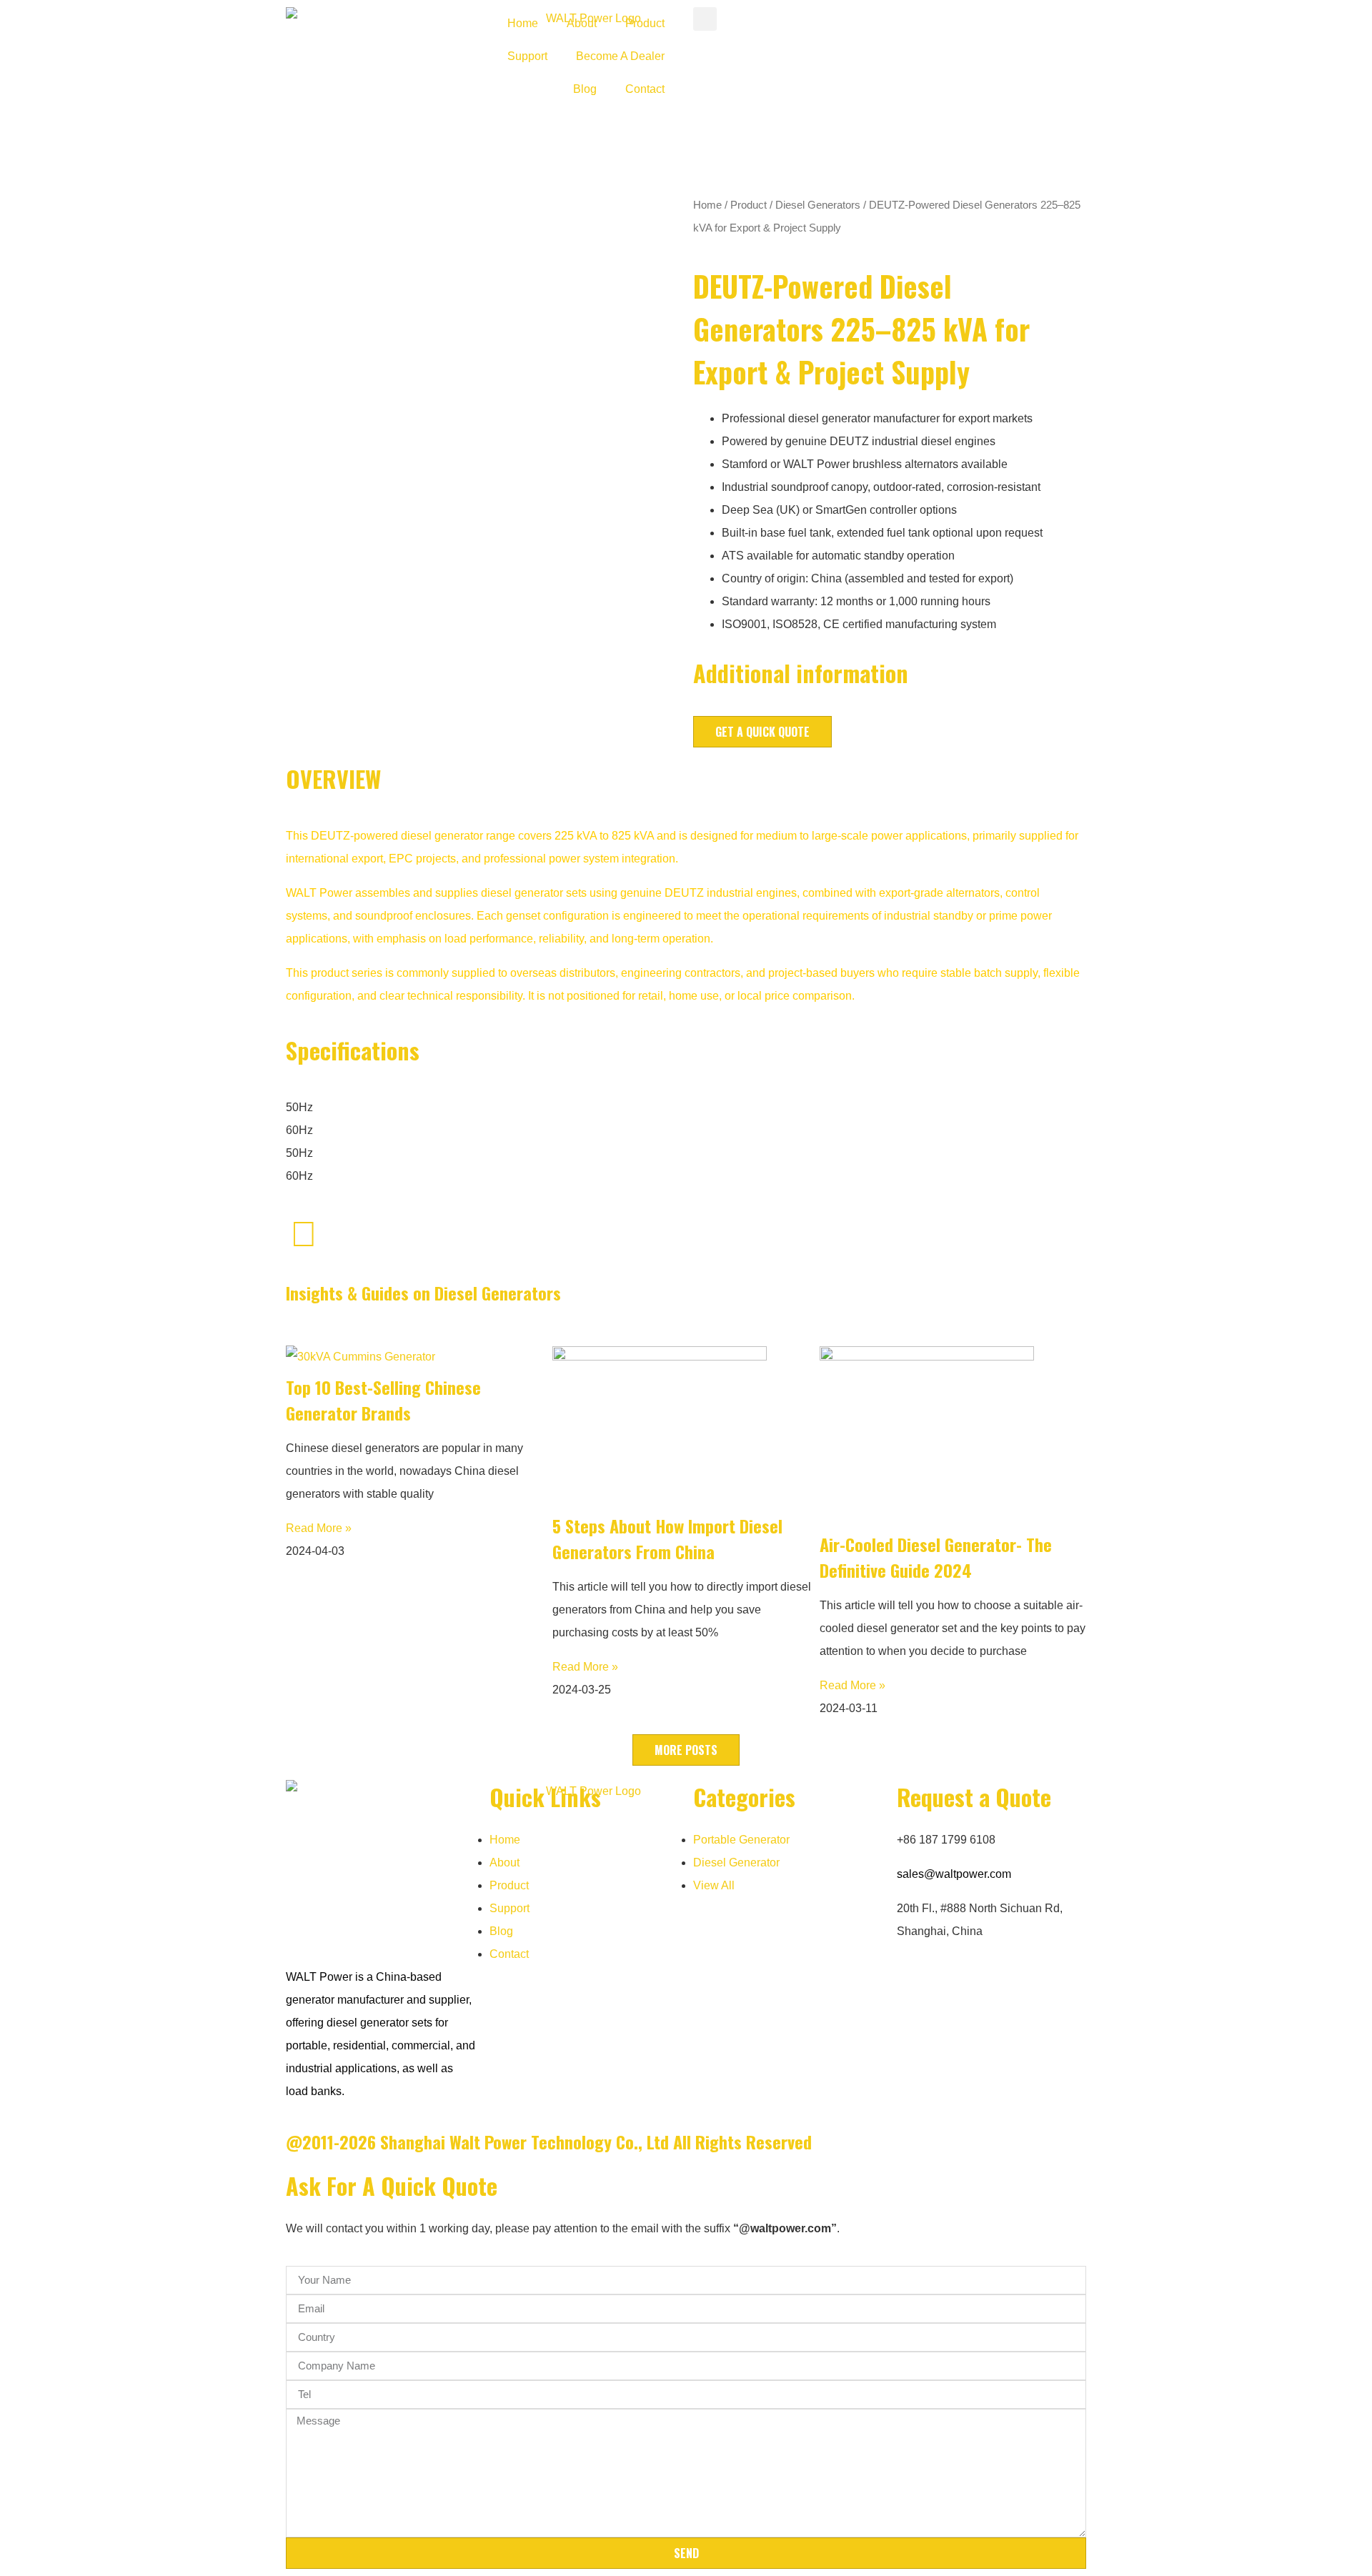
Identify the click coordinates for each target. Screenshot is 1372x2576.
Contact (645, 89)
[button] (705, 19)
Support (527, 56)
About (582, 23)
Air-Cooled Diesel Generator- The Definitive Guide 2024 (936, 1557)
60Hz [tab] (299, 1130)
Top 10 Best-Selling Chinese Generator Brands (383, 1400)
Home (523, 23)
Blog (585, 89)
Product (645, 23)
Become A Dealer (620, 56)
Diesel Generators (818, 205)
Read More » (319, 1528)
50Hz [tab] (299, 1107)
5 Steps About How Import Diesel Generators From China (667, 1538)
